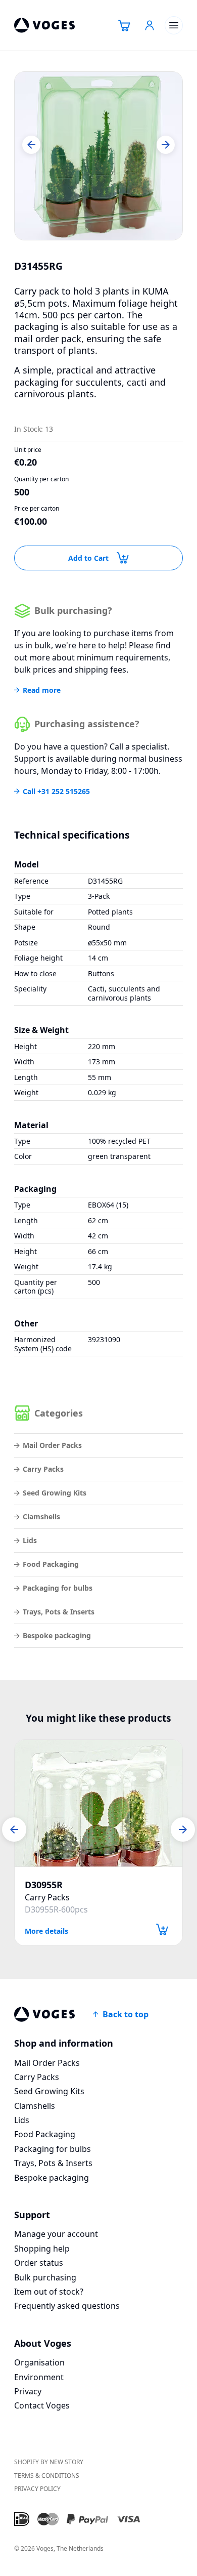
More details (46, 1930)
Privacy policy (37, 2489)
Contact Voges (42, 2405)
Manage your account (56, 2234)
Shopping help (42, 2249)
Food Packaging (51, 1564)
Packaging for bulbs (58, 1588)
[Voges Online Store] (44, 25)
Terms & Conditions (47, 2476)
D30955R (44, 1885)
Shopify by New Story (49, 2462)
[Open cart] (124, 25)
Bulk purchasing (45, 2277)
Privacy (28, 2391)
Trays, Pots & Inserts (59, 1612)
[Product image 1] (98, 156)
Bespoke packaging (57, 1635)
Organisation (39, 2362)
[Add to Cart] (162, 1929)
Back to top (126, 2014)
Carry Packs (43, 1469)
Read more (42, 690)
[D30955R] (98, 1803)
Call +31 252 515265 (56, 792)
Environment (39, 2377)
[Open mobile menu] (174, 25)
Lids (30, 1540)
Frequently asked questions (67, 2306)
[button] (31, 145)
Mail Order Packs (52, 1445)
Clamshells (41, 1516)
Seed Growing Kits (55, 1493)
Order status (39, 2263)
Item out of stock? (49, 2292)
